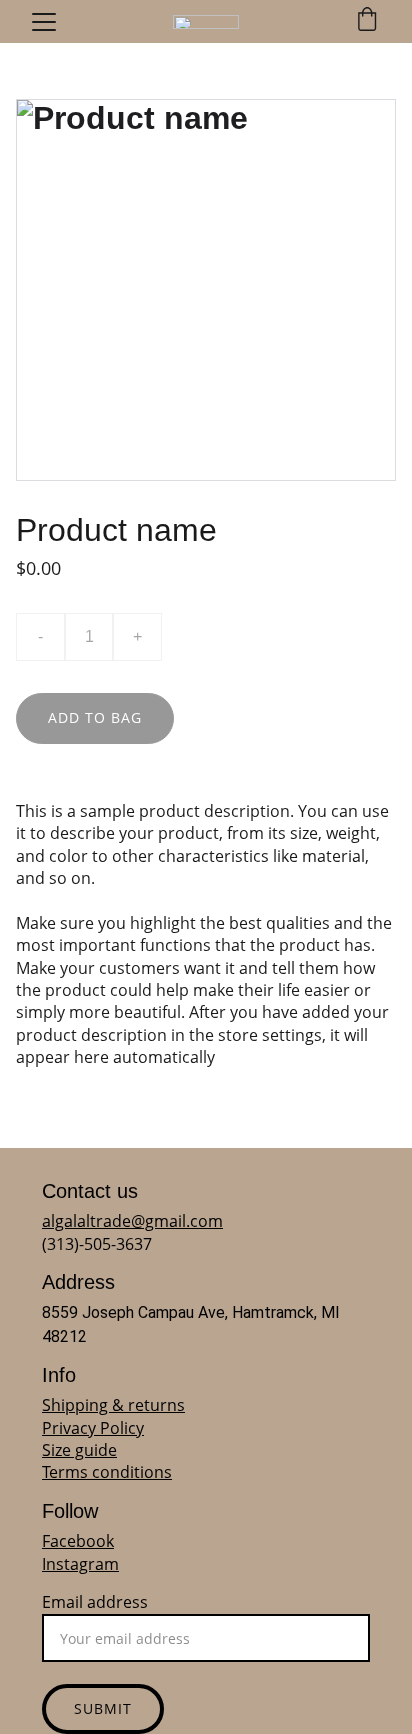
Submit (103, 1708)
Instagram (80, 1564)
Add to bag (95, 717)
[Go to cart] (367, 21)
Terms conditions (107, 1472)
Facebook (78, 1541)
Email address (95, 1602)
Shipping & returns (113, 1405)
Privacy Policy (93, 1428)
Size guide (79, 1450)
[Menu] (44, 22)
